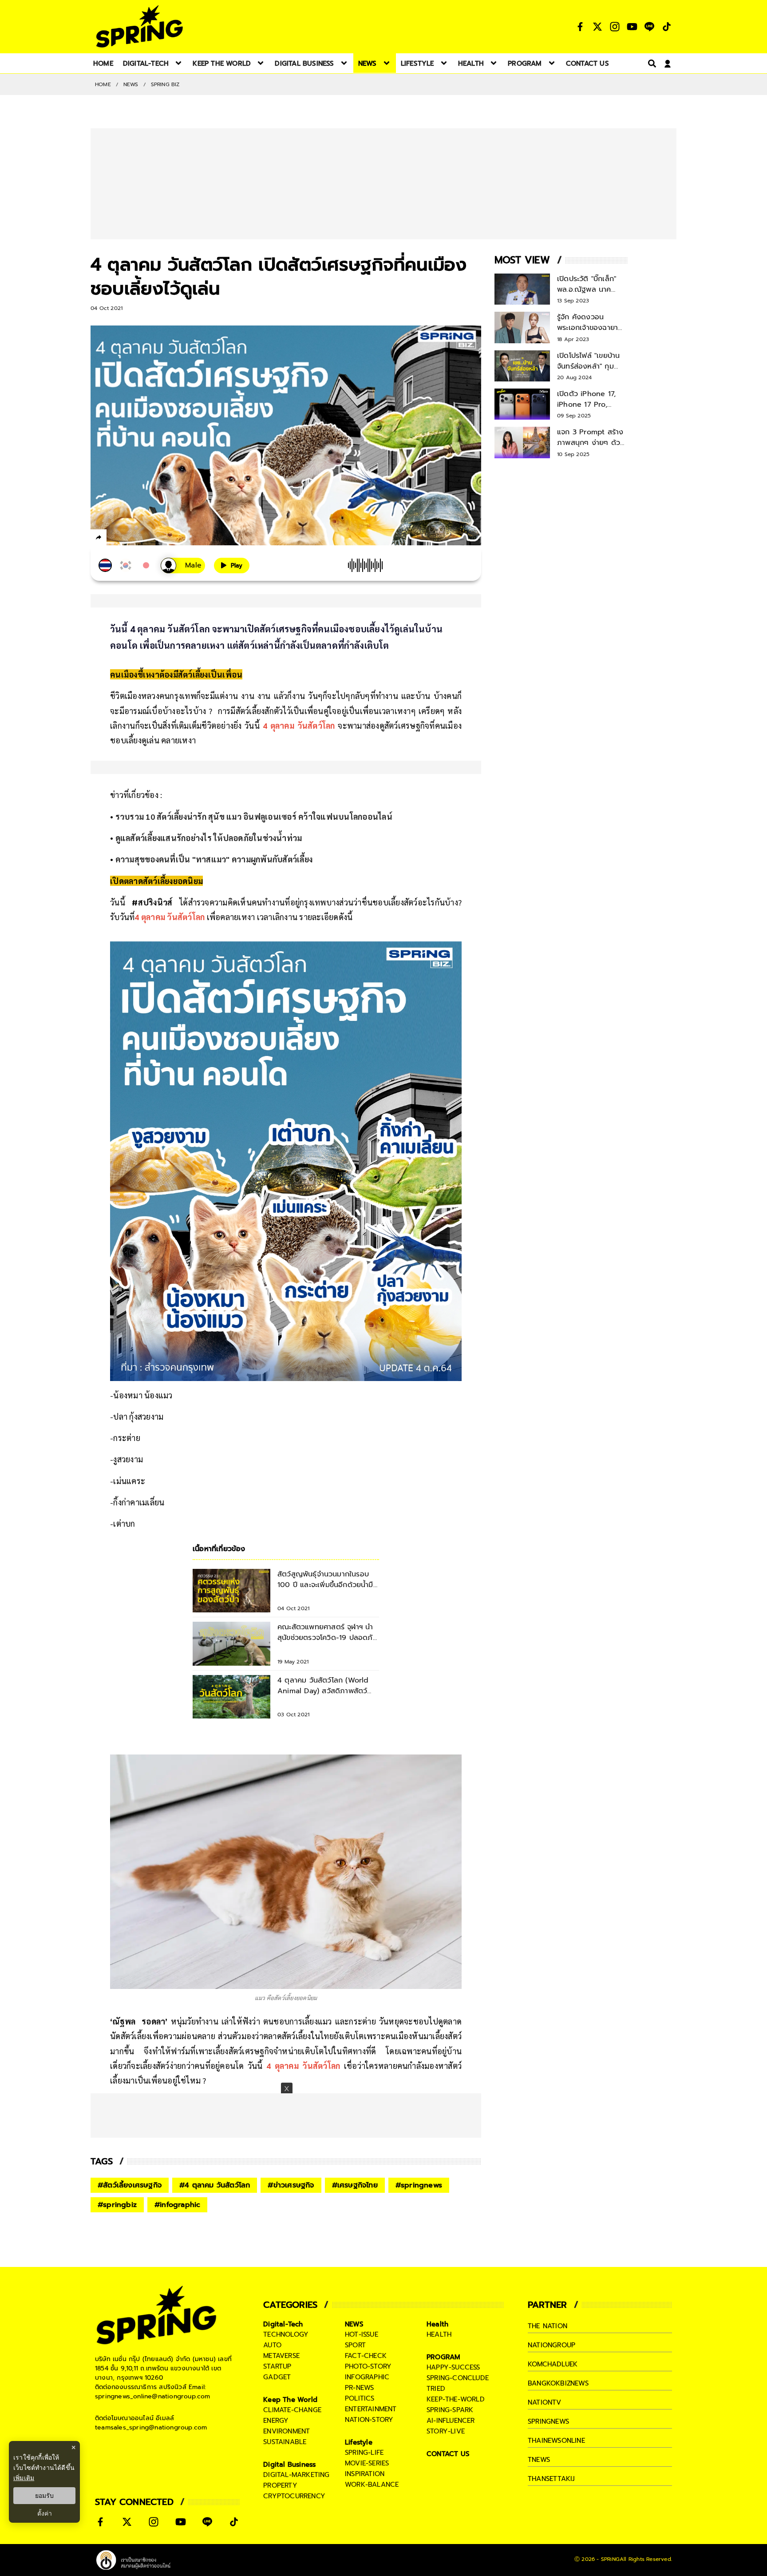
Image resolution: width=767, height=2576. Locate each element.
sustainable (285, 2442)
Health (437, 2324)
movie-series (367, 2463)
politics (360, 2398)
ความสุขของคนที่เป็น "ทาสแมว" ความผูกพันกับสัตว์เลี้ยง (214, 859)
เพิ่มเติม (24, 2478)
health (439, 2334)
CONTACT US (448, 2454)
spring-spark (450, 2410)
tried (436, 2389)
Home (103, 84)
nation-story (369, 2420)
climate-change (292, 2410)
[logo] (139, 26)
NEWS (131, 84)
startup (277, 2366)
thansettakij (551, 2479)
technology (286, 2334)
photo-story (368, 2366)
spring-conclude (458, 2378)
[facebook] (115, 539)
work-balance (372, 2485)
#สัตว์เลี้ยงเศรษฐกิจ (130, 2185)
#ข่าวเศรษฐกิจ (291, 2185)
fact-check (366, 2356)
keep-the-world (456, 2399)
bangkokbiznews (558, 2383)
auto (272, 2345)
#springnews (419, 2185)
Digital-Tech (283, 2324)
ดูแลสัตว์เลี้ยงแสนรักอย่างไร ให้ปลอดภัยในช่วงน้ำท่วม (209, 838)
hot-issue (362, 2334)
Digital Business (289, 2465)
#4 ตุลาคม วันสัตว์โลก (215, 2185)
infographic (367, 2377)
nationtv (545, 2402)
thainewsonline (556, 2441)
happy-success (453, 2367)
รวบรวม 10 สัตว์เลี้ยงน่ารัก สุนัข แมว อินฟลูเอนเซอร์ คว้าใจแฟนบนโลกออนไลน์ (259, 816)
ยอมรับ (44, 2496)
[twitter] (131, 537)
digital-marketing (296, 2475)
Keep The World (290, 2400)
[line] (146, 539)
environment (287, 2431)
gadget (277, 2377)
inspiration (365, 2474)
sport (355, 2345)
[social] (580, 27)
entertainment (371, 2409)
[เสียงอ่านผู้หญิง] (183, 566)
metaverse (281, 2356)
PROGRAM (443, 2357)
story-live (446, 2431)
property (280, 2485)
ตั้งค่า (45, 2513)
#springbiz (117, 2205)
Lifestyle (359, 2442)
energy (276, 2421)
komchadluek (553, 2364)
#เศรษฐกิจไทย (355, 2185)
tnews (539, 2460)
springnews (548, 2421)
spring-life (364, 2453)
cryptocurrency (294, 2496)
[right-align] (650, 63)
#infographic (177, 2205)
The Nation (548, 2326)
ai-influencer (451, 2421)
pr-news (359, 2388)
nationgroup (552, 2345)
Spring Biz (165, 84)
